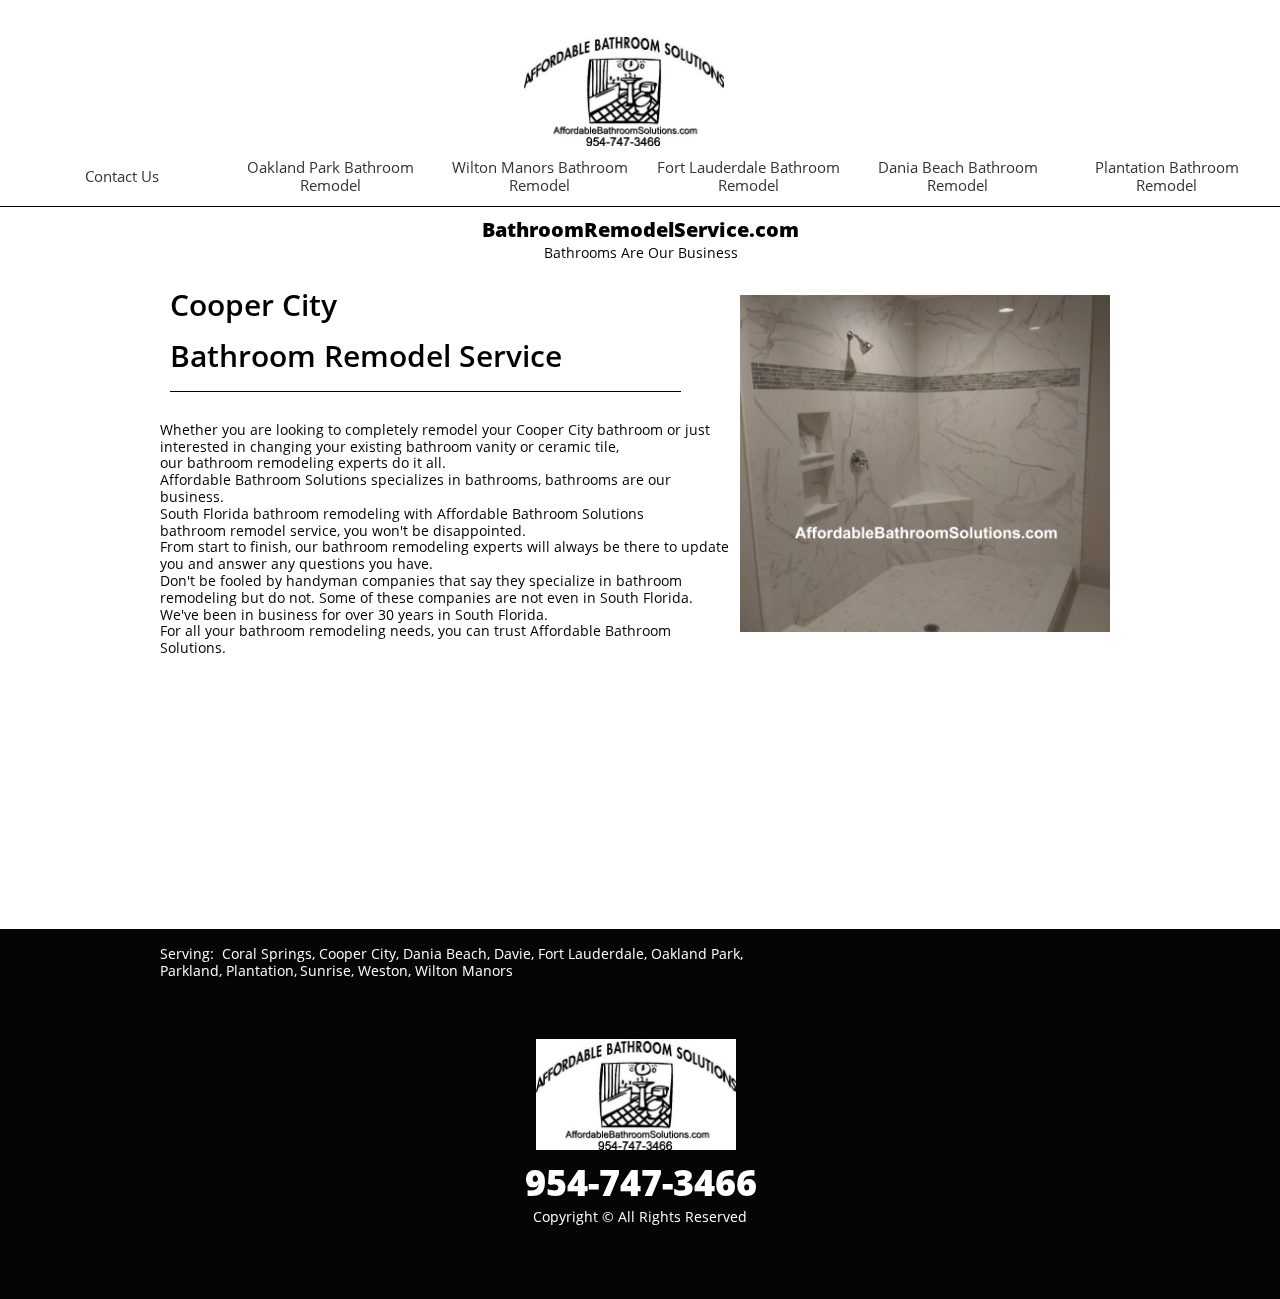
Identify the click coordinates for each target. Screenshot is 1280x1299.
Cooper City (357, 953)
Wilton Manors (464, 970)
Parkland (189, 970)
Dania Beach (445, 953)
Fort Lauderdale (591, 953)
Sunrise (325, 970)
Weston (383, 970)
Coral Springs (267, 953)
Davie (512, 953)
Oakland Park (695, 953)
